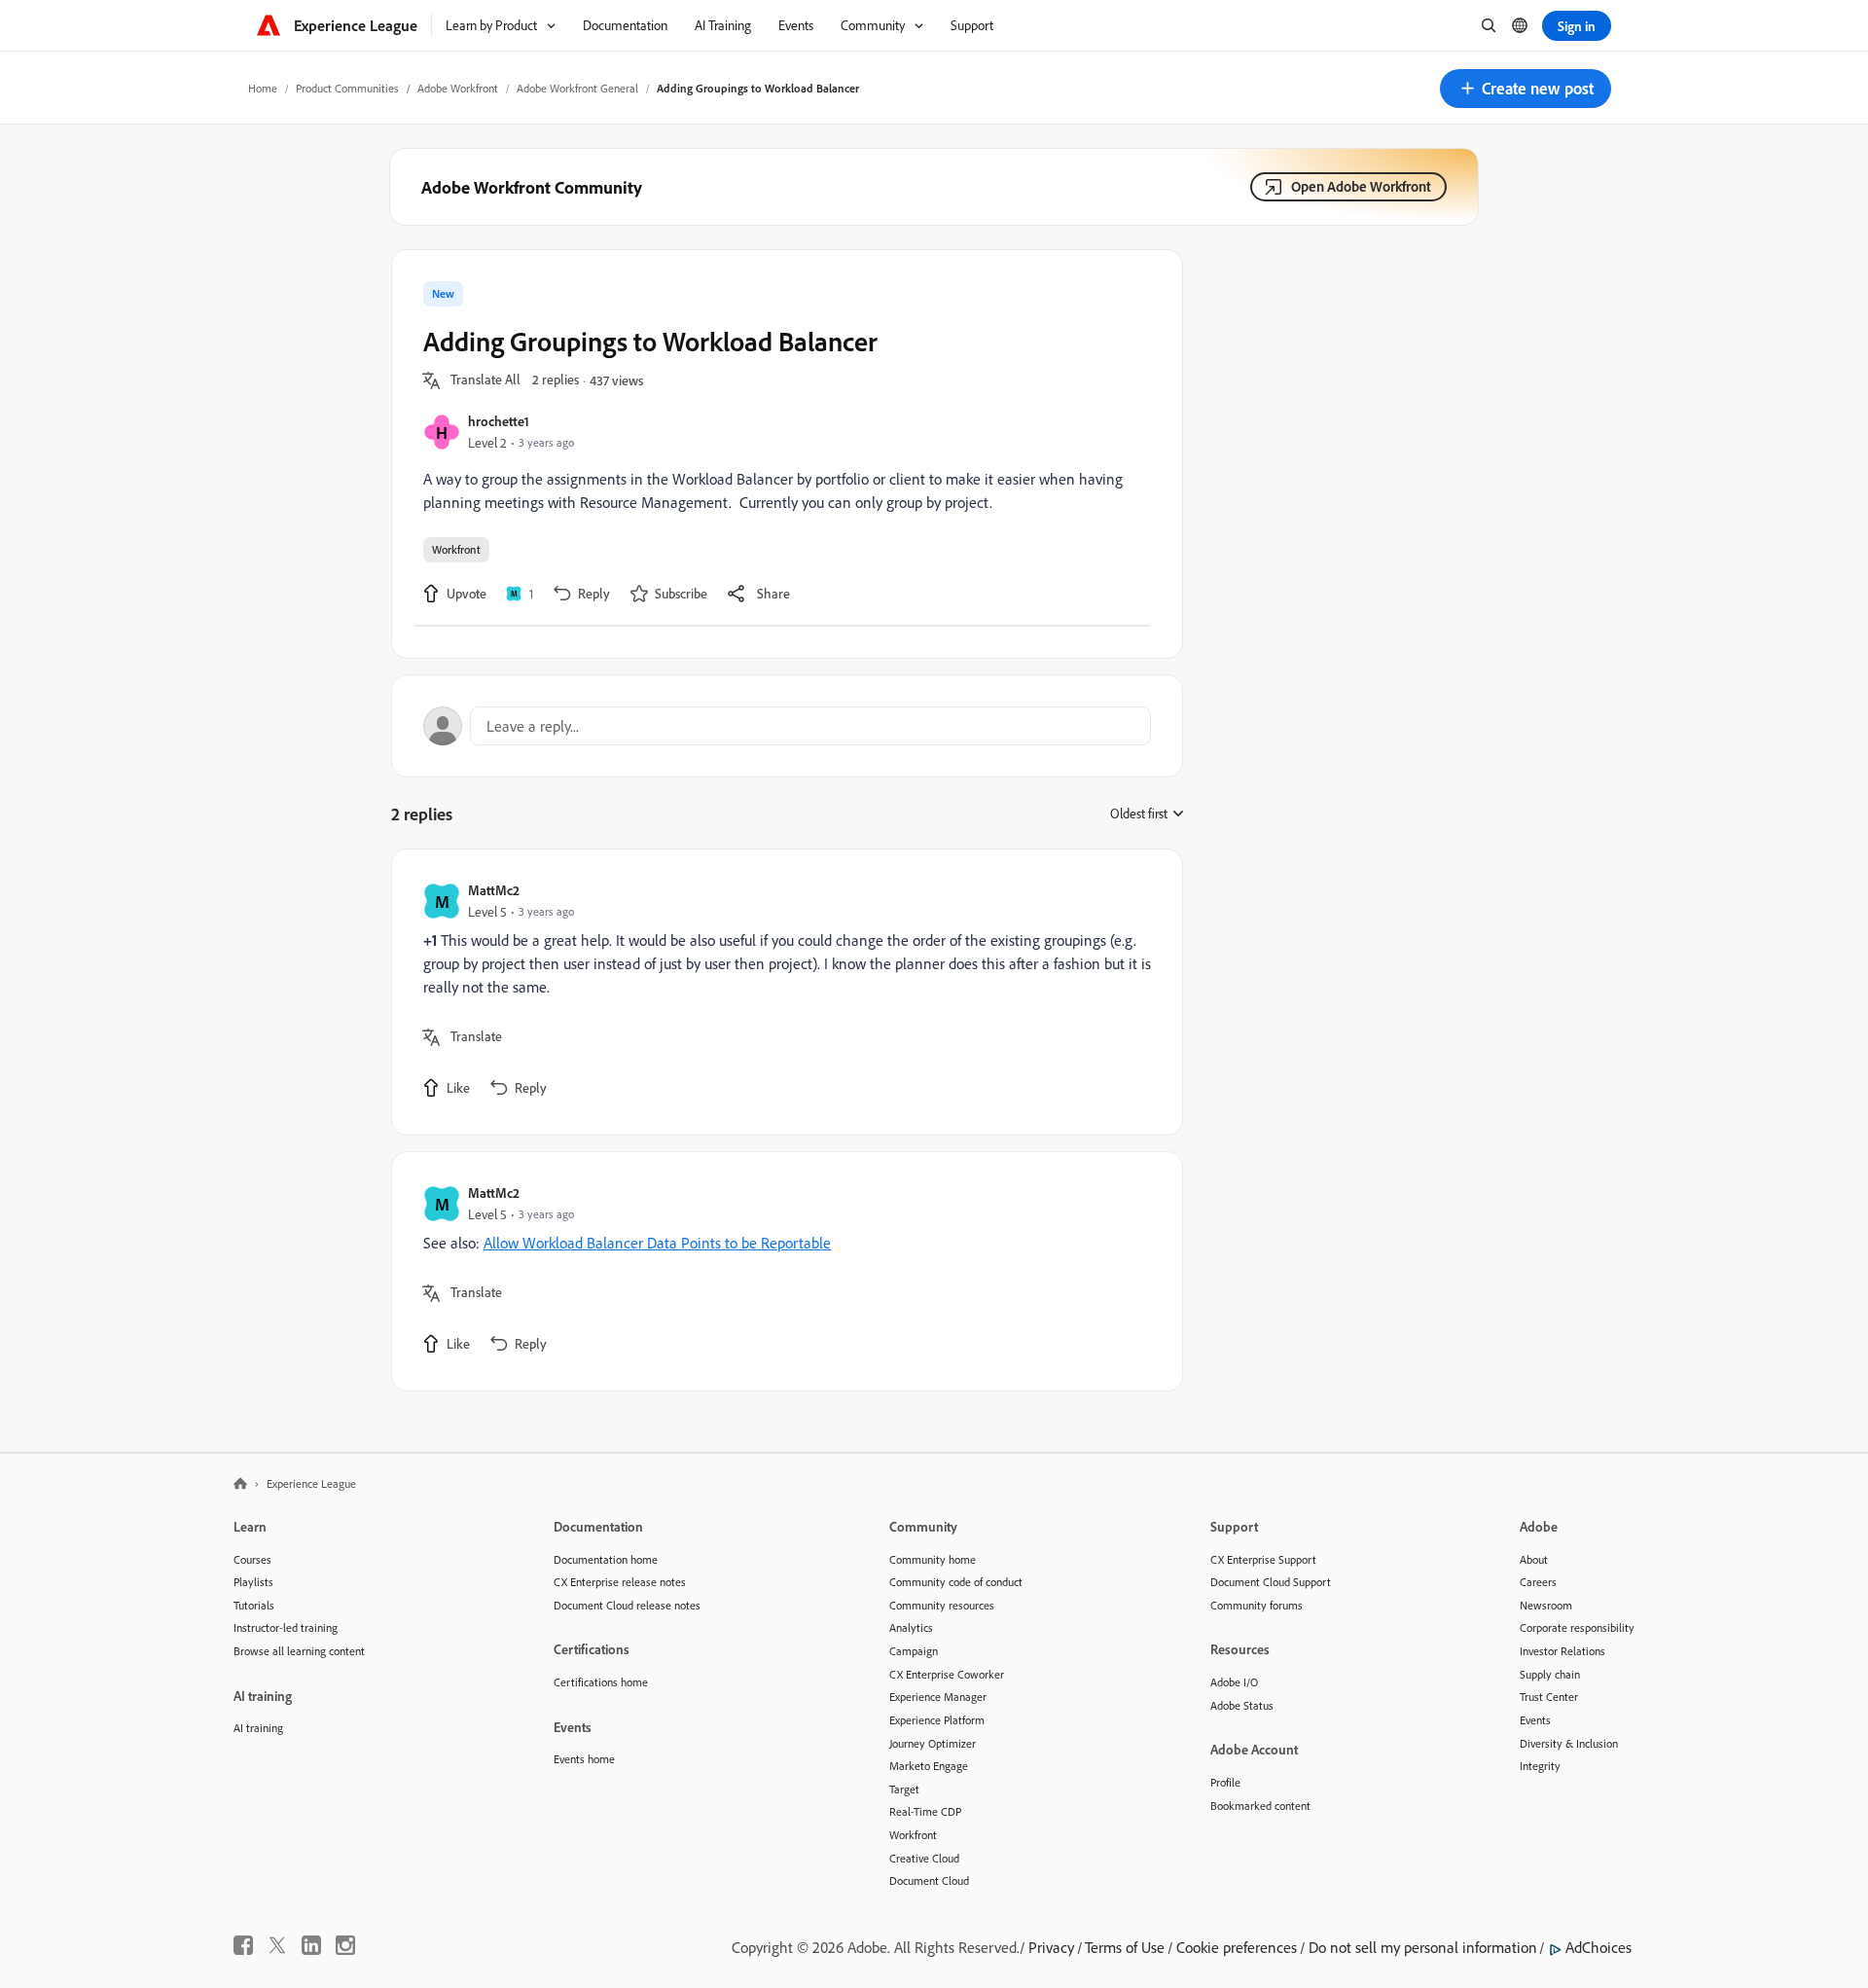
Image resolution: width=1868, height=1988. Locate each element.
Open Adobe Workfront (1361, 186)
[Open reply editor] (787, 726)
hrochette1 (499, 421)
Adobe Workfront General (577, 88)
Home (263, 88)
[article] (782, 992)
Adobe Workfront (458, 88)
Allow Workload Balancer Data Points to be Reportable (657, 1243)
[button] (1526, 89)
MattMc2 (494, 890)
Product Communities (347, 88)
